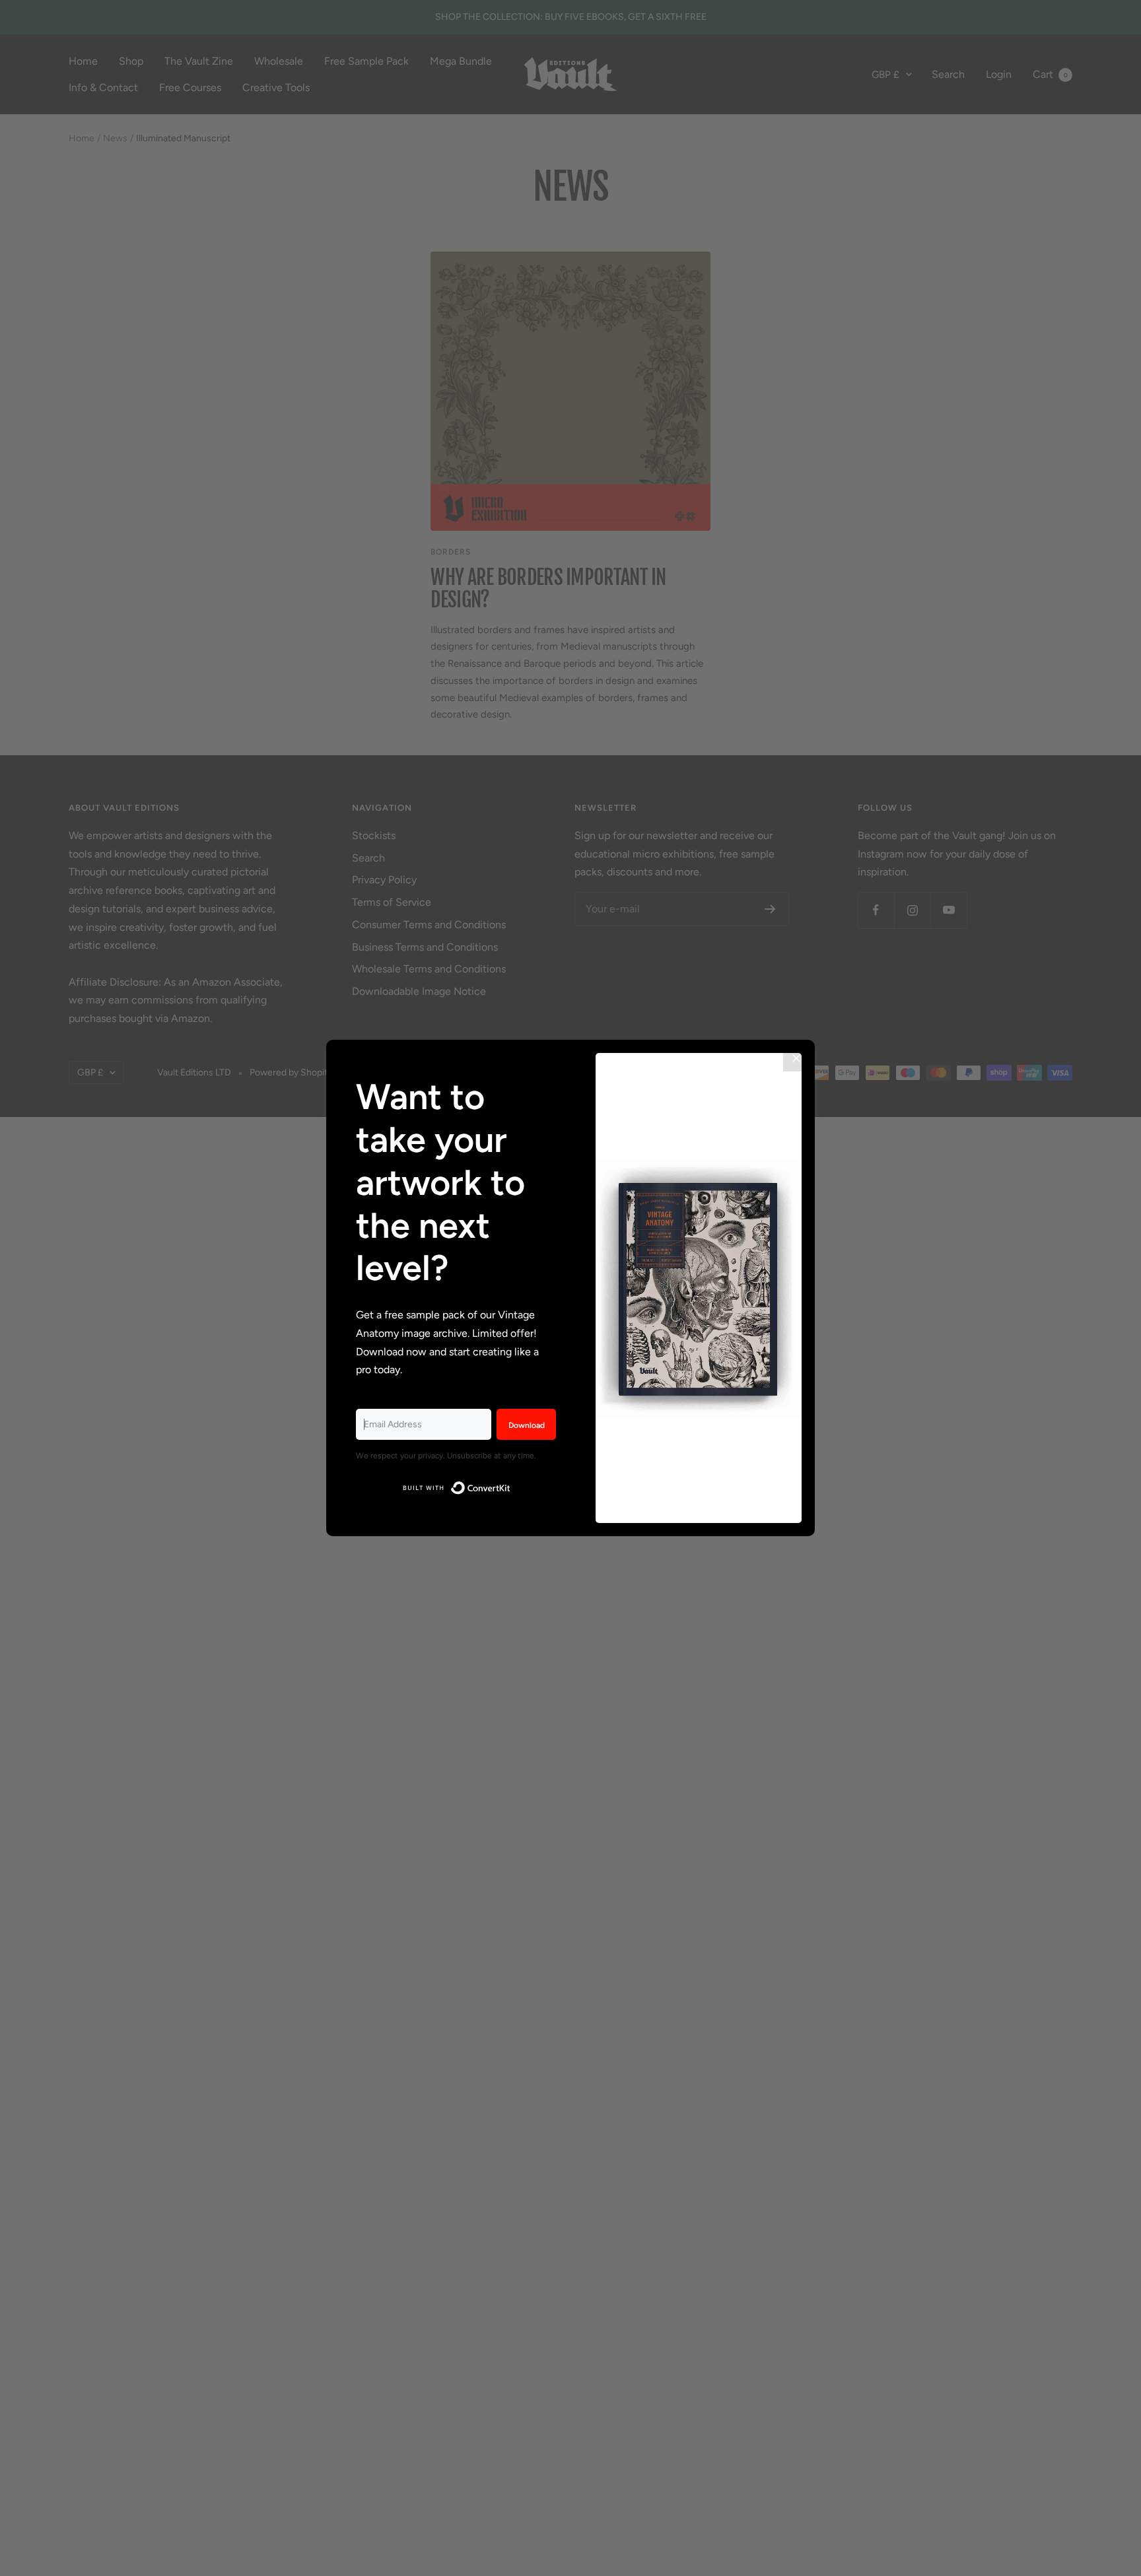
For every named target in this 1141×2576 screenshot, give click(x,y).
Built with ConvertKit (511, 1486)
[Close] (796, 1058)
